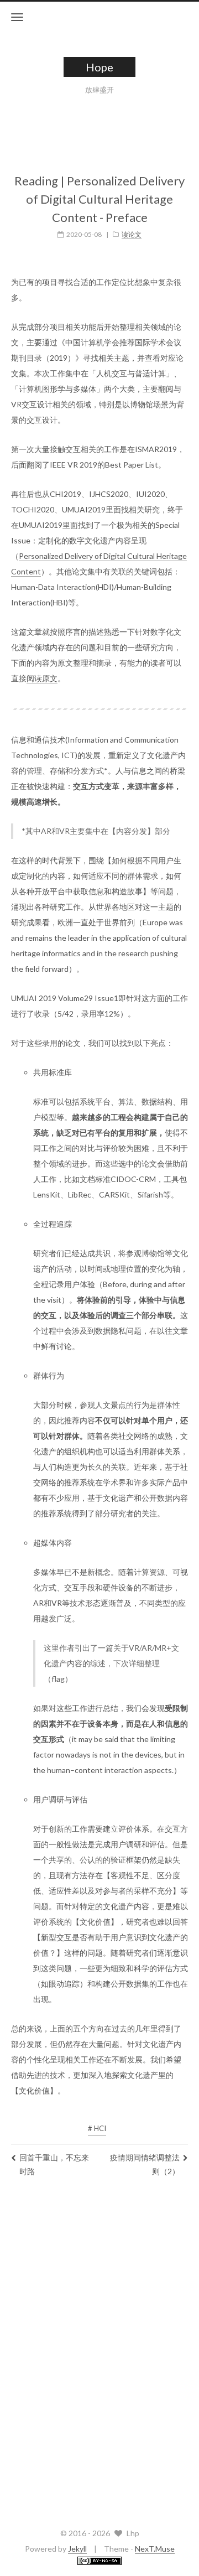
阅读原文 (42, 678)
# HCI (97, 2128)
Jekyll (77, 2549)
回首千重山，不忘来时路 (54, 2164)
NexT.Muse (155, 2549)
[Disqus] (99, 2350)
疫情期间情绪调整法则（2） (145, 2164)
